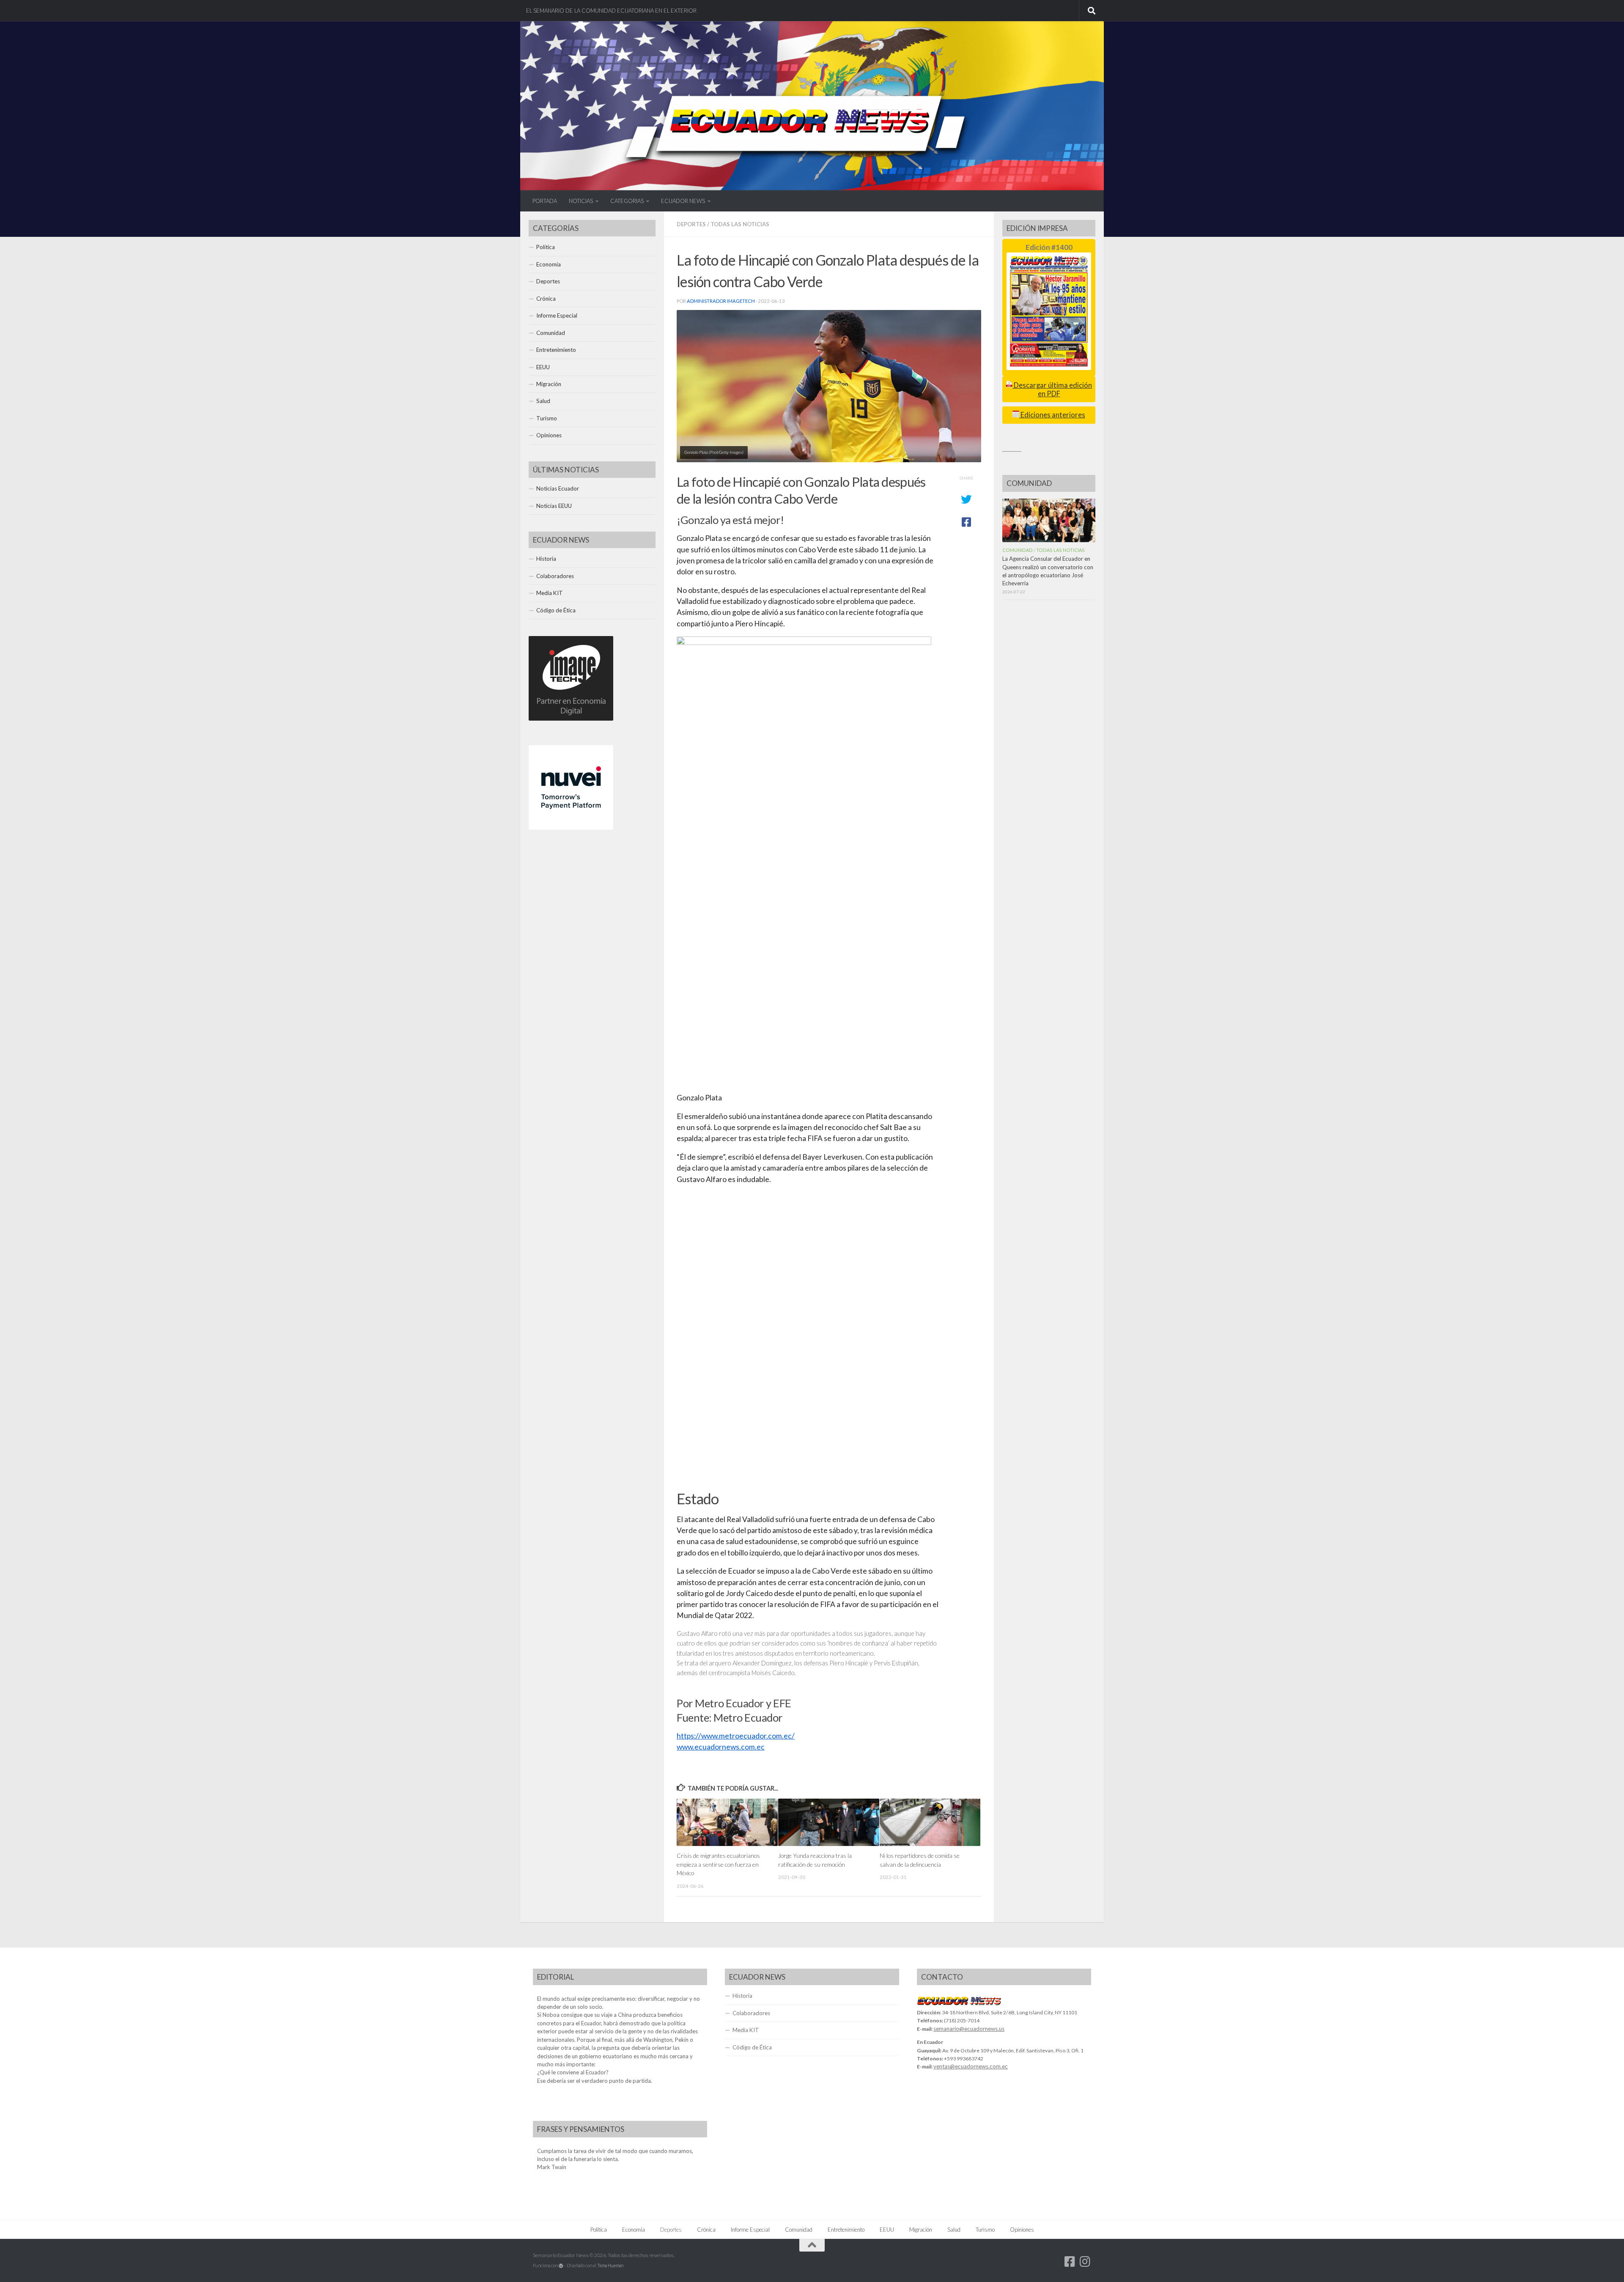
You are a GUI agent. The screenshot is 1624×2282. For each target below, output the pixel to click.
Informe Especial (557, 315)
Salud (543, 401)
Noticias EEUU (554, 506)
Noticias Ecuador (558, 488)
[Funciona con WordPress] (561, 2266)
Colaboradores (555, 576)
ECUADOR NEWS (683, 201)
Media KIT (550, 593)
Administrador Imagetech (721, 301)
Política (546, 247)
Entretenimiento (556, 350)
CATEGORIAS (627, 201)
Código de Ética (556, 610)
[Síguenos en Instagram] (1085, 2262)
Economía (549, 264)
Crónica (546, 299)
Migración (549, 384)
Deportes (691, 224)
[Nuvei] (571, 828)
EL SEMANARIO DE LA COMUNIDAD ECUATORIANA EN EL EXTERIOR (611, 11)
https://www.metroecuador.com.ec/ (736, 1736)
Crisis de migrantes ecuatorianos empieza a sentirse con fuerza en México (718, 1864)
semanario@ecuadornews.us (969, 2029)
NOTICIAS (581, 201)
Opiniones (549, 435)
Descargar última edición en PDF (1052, 389)
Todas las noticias (740, 224)
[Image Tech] (571, 719)
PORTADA (545, 201)
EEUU (543, 367)
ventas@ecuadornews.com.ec (971, 2066)
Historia (546, 559)
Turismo (547, 418)
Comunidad (551, 333)
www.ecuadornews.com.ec (721, 1747)
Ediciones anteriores (1052, 415)
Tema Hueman (610, 2265)
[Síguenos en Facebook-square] (1070, 2262)
